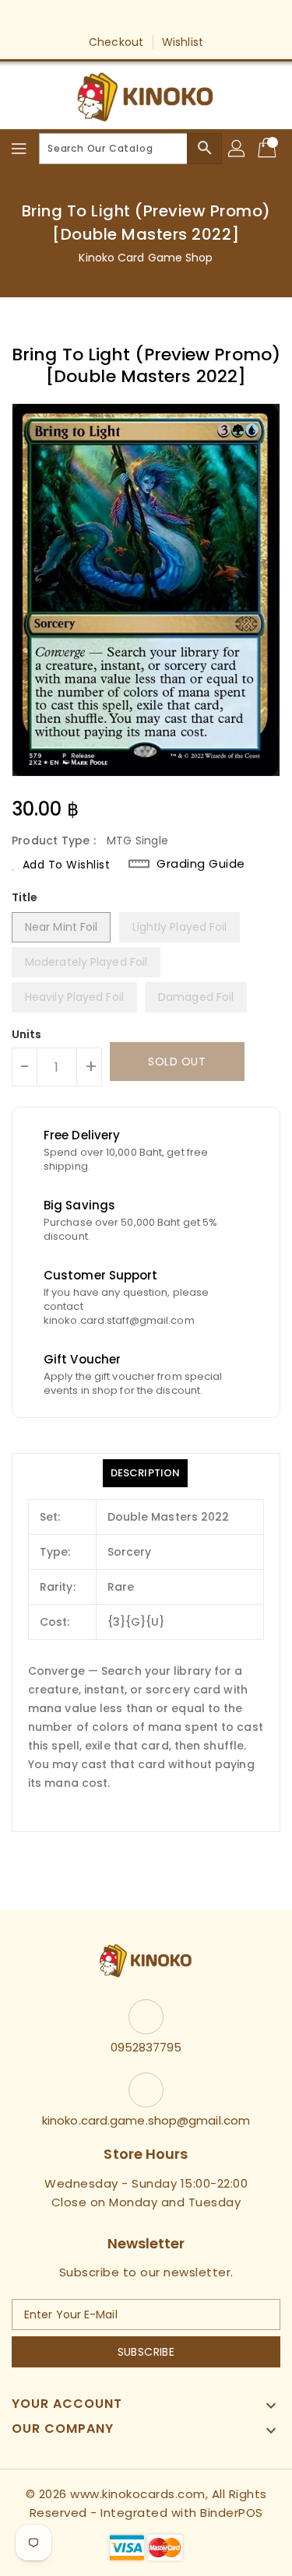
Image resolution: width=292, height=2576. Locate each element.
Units (27, 1034)
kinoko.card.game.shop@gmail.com (146, 2120)
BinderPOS (232, 2513)
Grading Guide (201, 864)
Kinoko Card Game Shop (146, 258)
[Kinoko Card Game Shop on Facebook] (101, 18)
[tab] (145, 1473)
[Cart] (269, 149)
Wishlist (183, 42)
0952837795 (146, 2047)
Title (25, 897)
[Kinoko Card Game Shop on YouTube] (161, 18)
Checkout (116, 42)
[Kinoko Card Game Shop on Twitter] (131, 18)
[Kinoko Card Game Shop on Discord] (191, 18)
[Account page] (237, 149)
